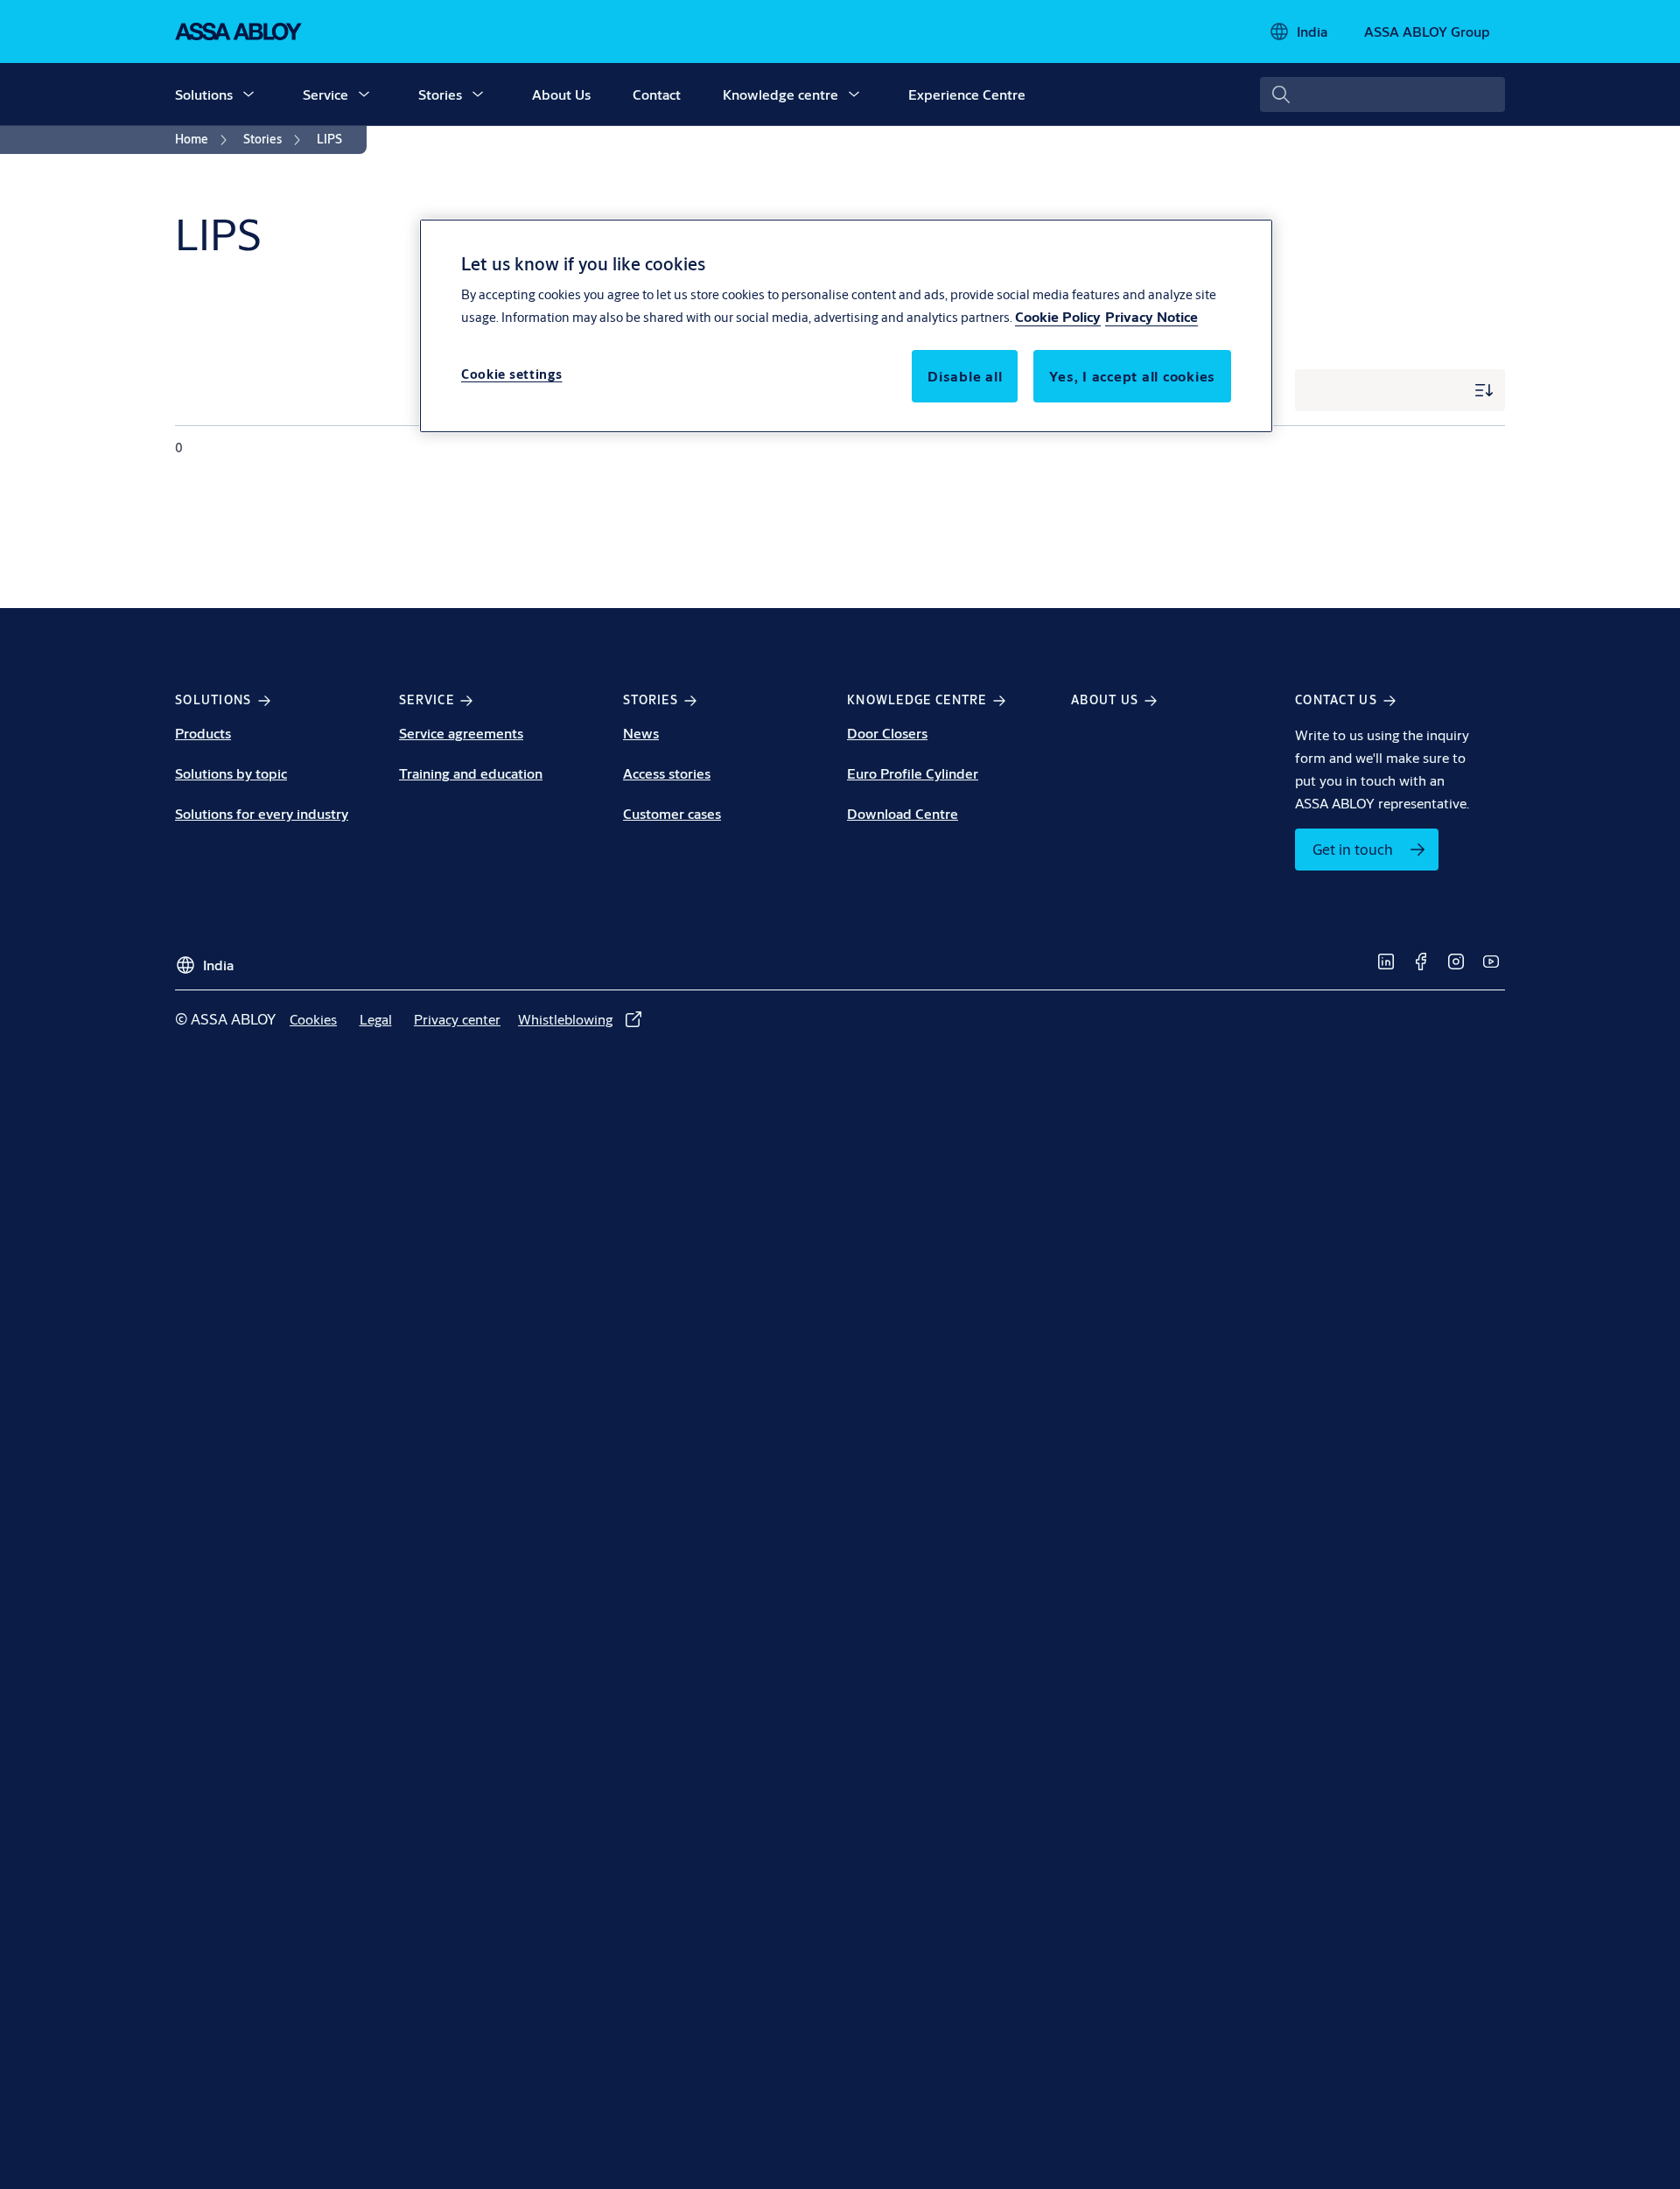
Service (325, 94)
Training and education (471, 773)
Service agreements (461, 733)
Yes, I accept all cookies (1132, 376)
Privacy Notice (1151, 316)
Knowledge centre (780, 94)
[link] (204, 140)
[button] (248, 94)
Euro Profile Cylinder (913, 773)
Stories (440, 94)
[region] (846, 325)
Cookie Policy (1058, 316)
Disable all (965, 376)
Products (203, 733)
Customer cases (672, 813)
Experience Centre (967, 94)
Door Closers (887, 733)
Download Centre (903, 813)
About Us (561, 94)
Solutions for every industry (262, 813)
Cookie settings (512, 374)
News (641, 733)
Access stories (667, 773)
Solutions (204, 94)
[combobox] (1382, 94)
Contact (657, 94)
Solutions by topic (231, 773)
